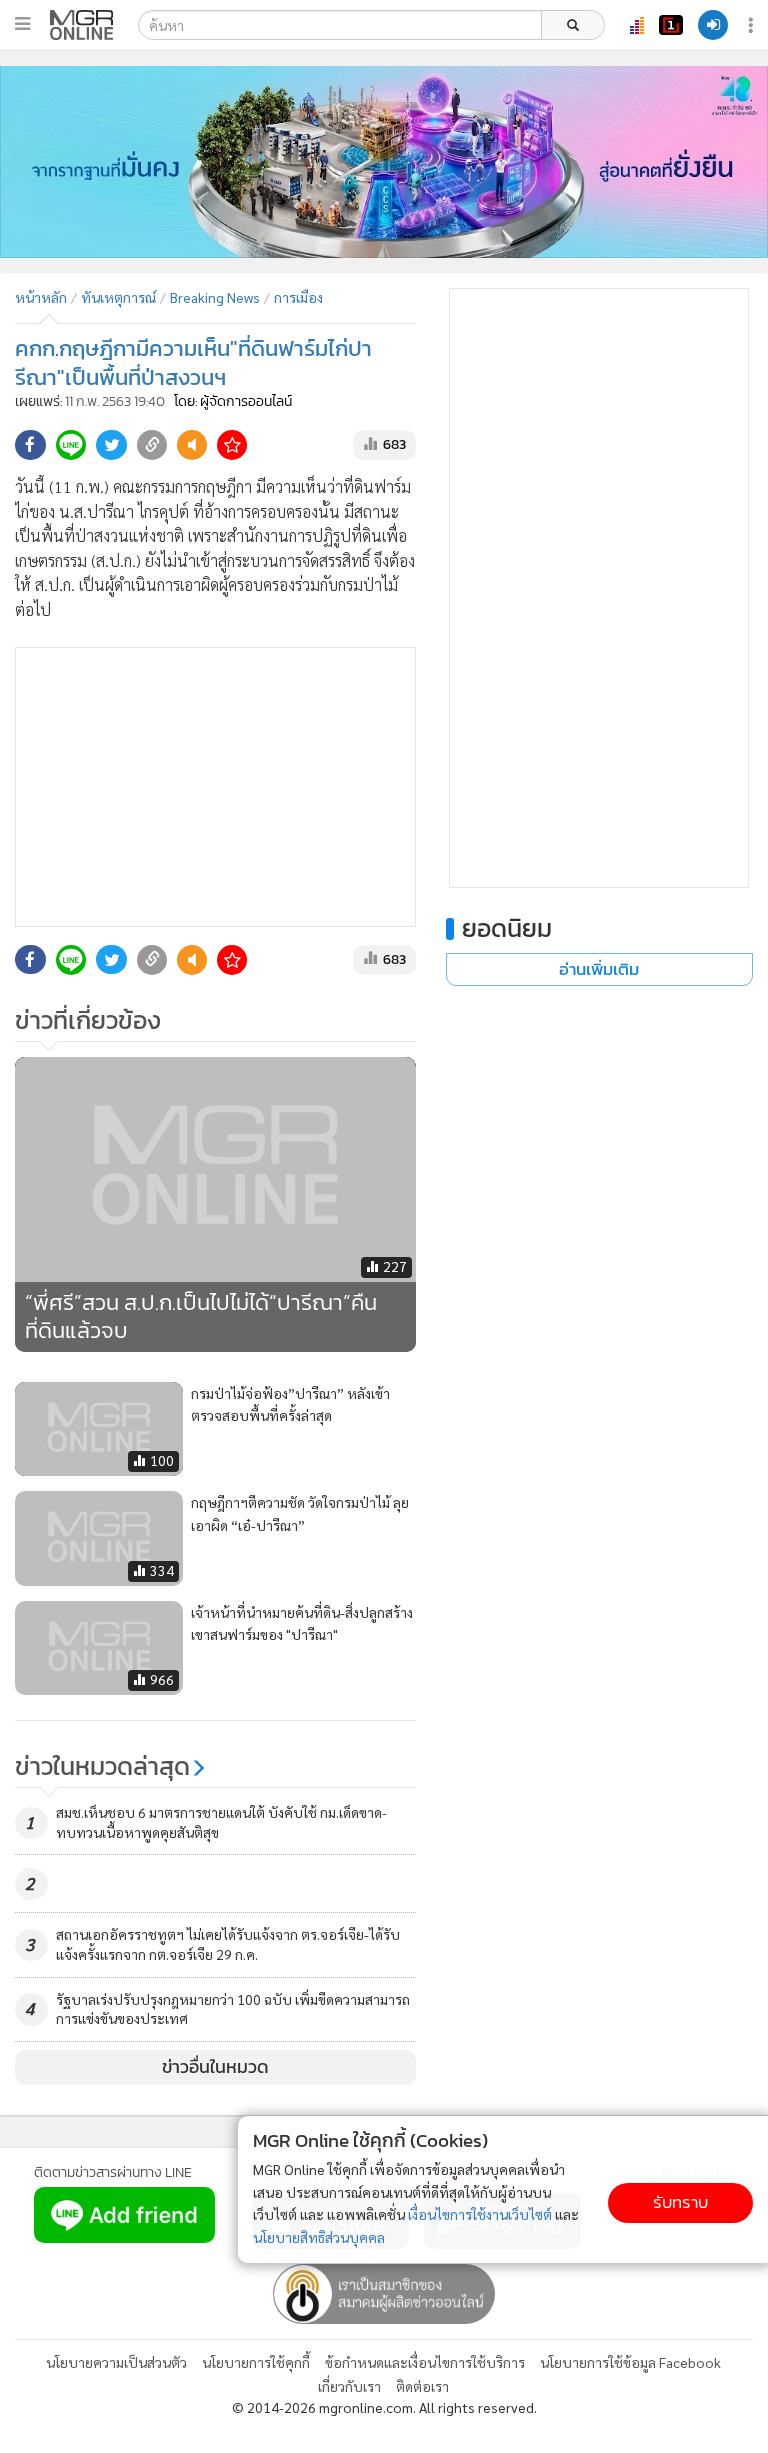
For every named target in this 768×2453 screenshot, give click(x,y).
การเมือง (298, 297)
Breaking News (215, 297)
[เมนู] (22, 24)
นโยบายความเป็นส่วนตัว (116, 2362)
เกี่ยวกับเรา (349, 2386)
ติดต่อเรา (422, 2386)
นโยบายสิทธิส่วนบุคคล (319, 2237)
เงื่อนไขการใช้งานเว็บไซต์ (480, 2214)
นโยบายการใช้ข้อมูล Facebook (630, 2362)
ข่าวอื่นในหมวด (215, 2067)
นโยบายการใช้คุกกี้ (256, 2362)
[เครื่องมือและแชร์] (753, 25)
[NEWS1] (671, 25)
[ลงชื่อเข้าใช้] (713, 25)
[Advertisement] (215, 787)
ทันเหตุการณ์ (118, 297)
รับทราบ (680, 2202)
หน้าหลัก (41, 297)
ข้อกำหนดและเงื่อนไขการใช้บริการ (425, 2362)
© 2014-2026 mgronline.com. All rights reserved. (384, 2407)
